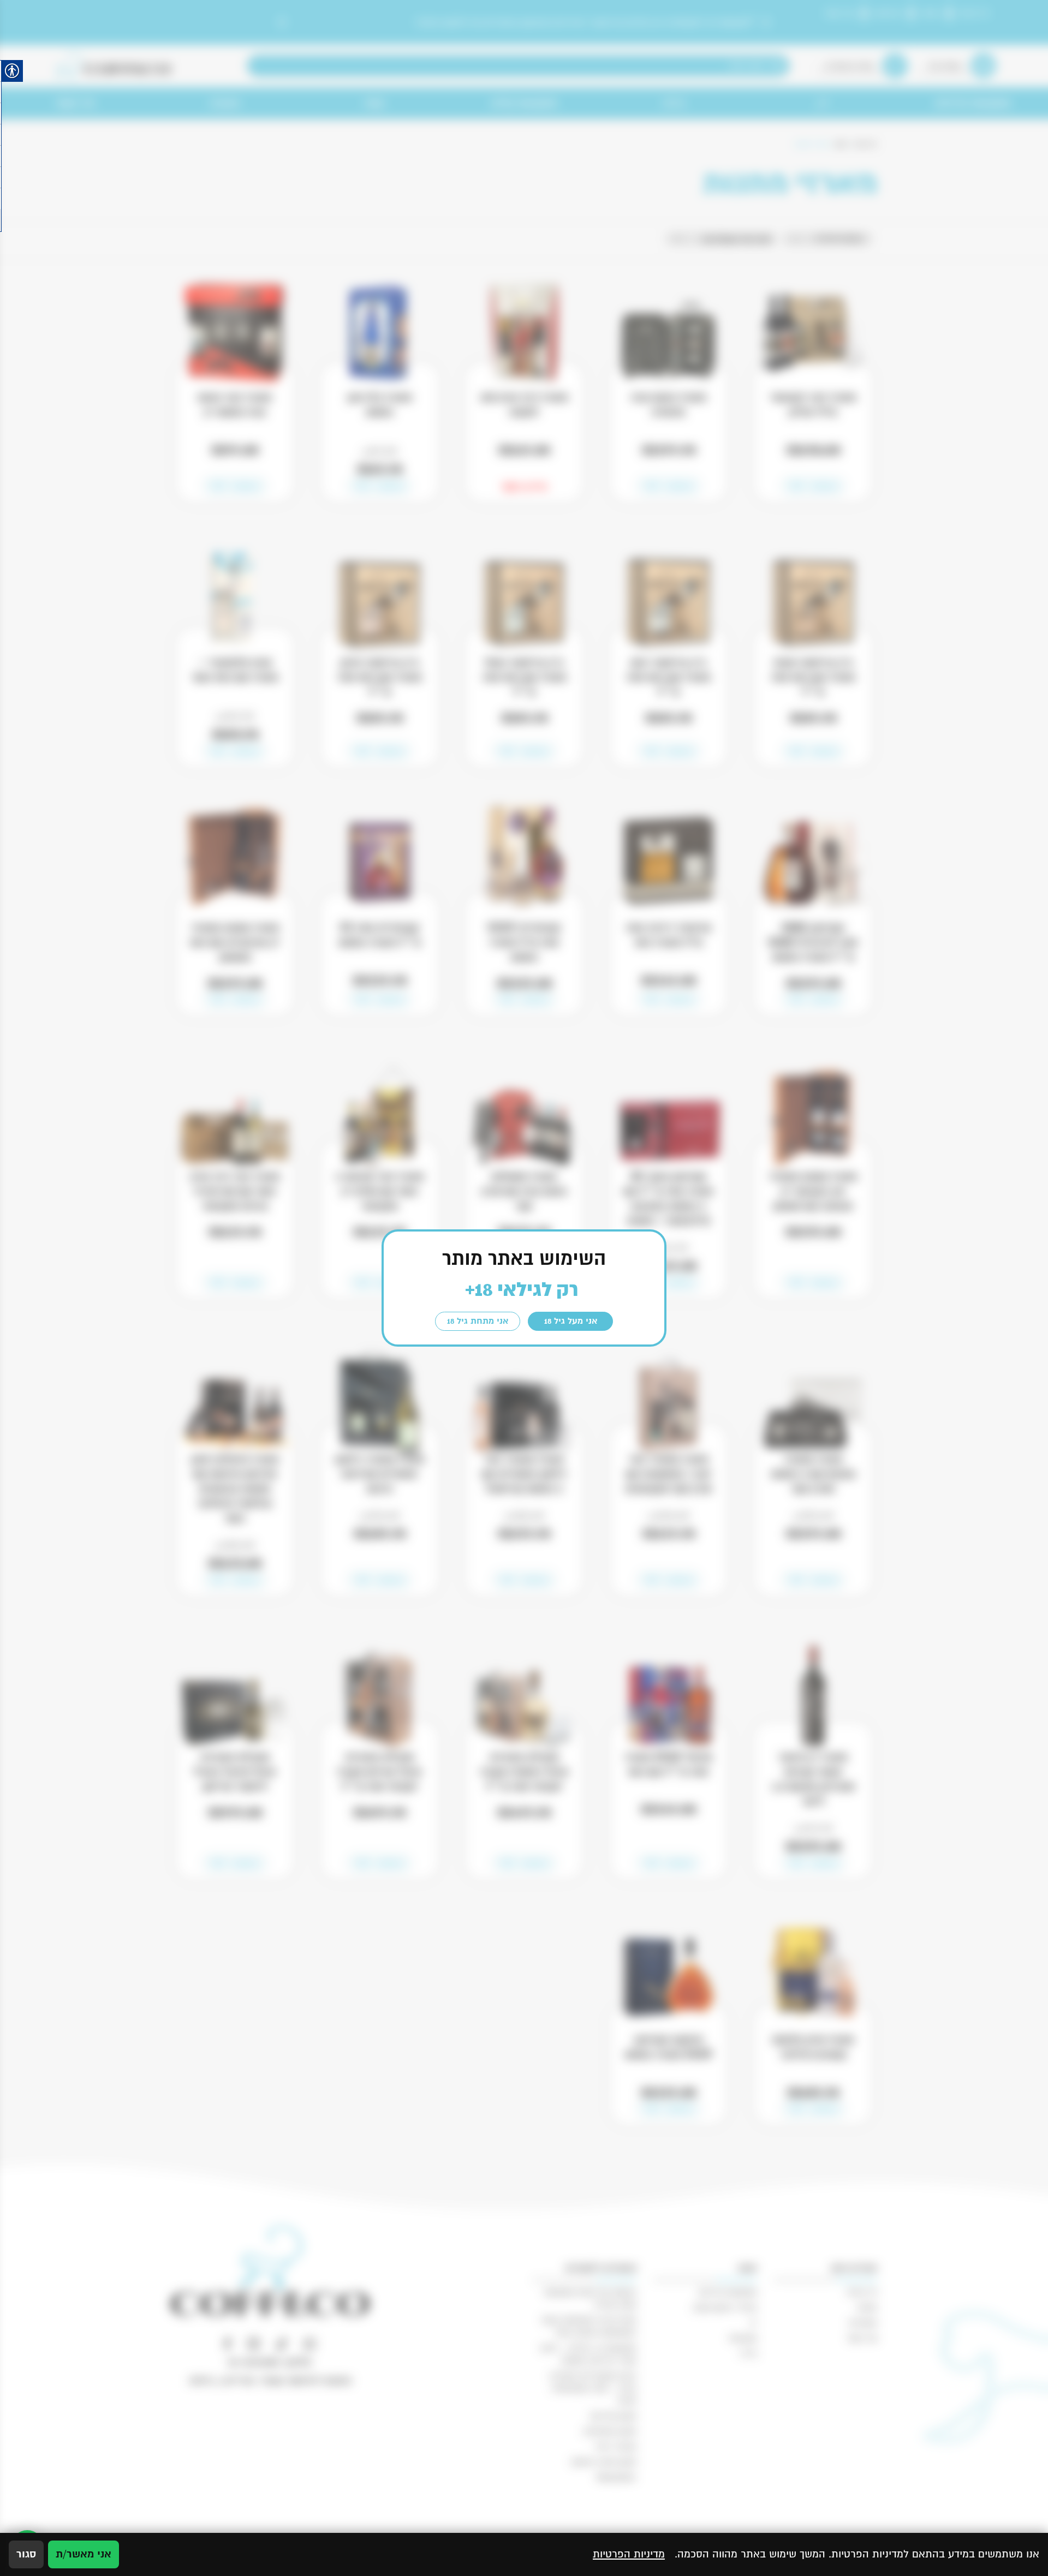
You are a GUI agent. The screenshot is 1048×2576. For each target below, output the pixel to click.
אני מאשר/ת (84, 2554)
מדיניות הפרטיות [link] (629, 2554)
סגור (26, 2554)
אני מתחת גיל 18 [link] (478, 1321)
